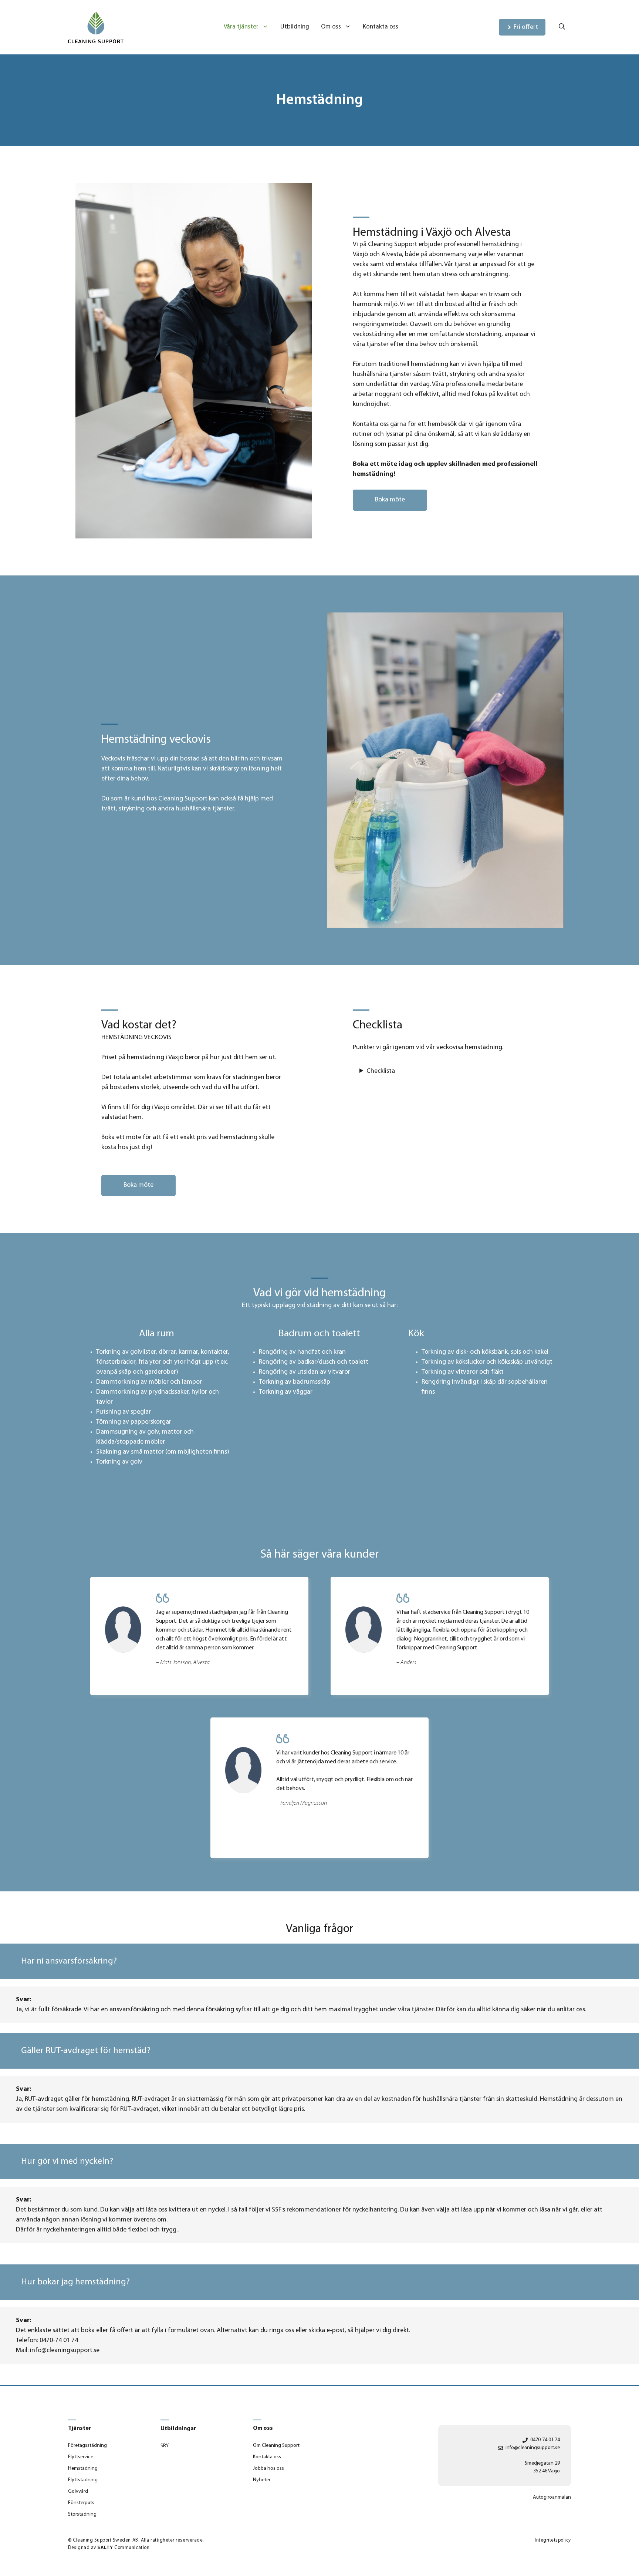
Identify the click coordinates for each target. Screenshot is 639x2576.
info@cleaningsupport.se (533, 2448)
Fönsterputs (81, 2503)
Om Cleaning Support (276, 2446)
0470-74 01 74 (545, 2440)
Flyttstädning (83, 2480)
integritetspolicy (553, 2540)
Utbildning (295, 27)
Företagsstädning (87, 2446)
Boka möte (390, 500)
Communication (123, 2548)
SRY (165, 2446)
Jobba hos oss (268, 2468)
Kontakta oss (381, 27)
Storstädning (82, 2514)
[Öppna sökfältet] (562, 27)
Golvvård (78, 2491)
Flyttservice (81, 2457)
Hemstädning (83, 2468)
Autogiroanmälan (552, 2497)
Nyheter (262, 2480)
